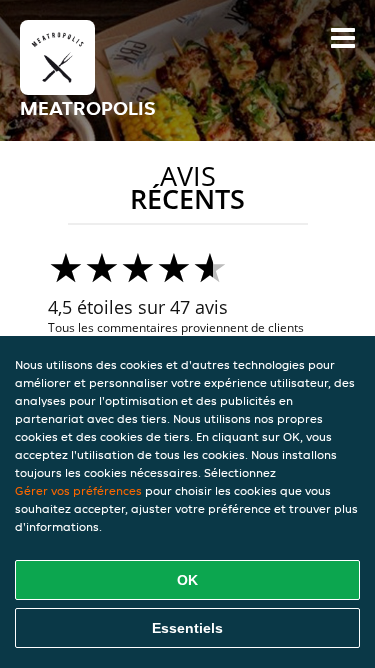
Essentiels (187, 628)
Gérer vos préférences (78, 490)
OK (187, 580)
